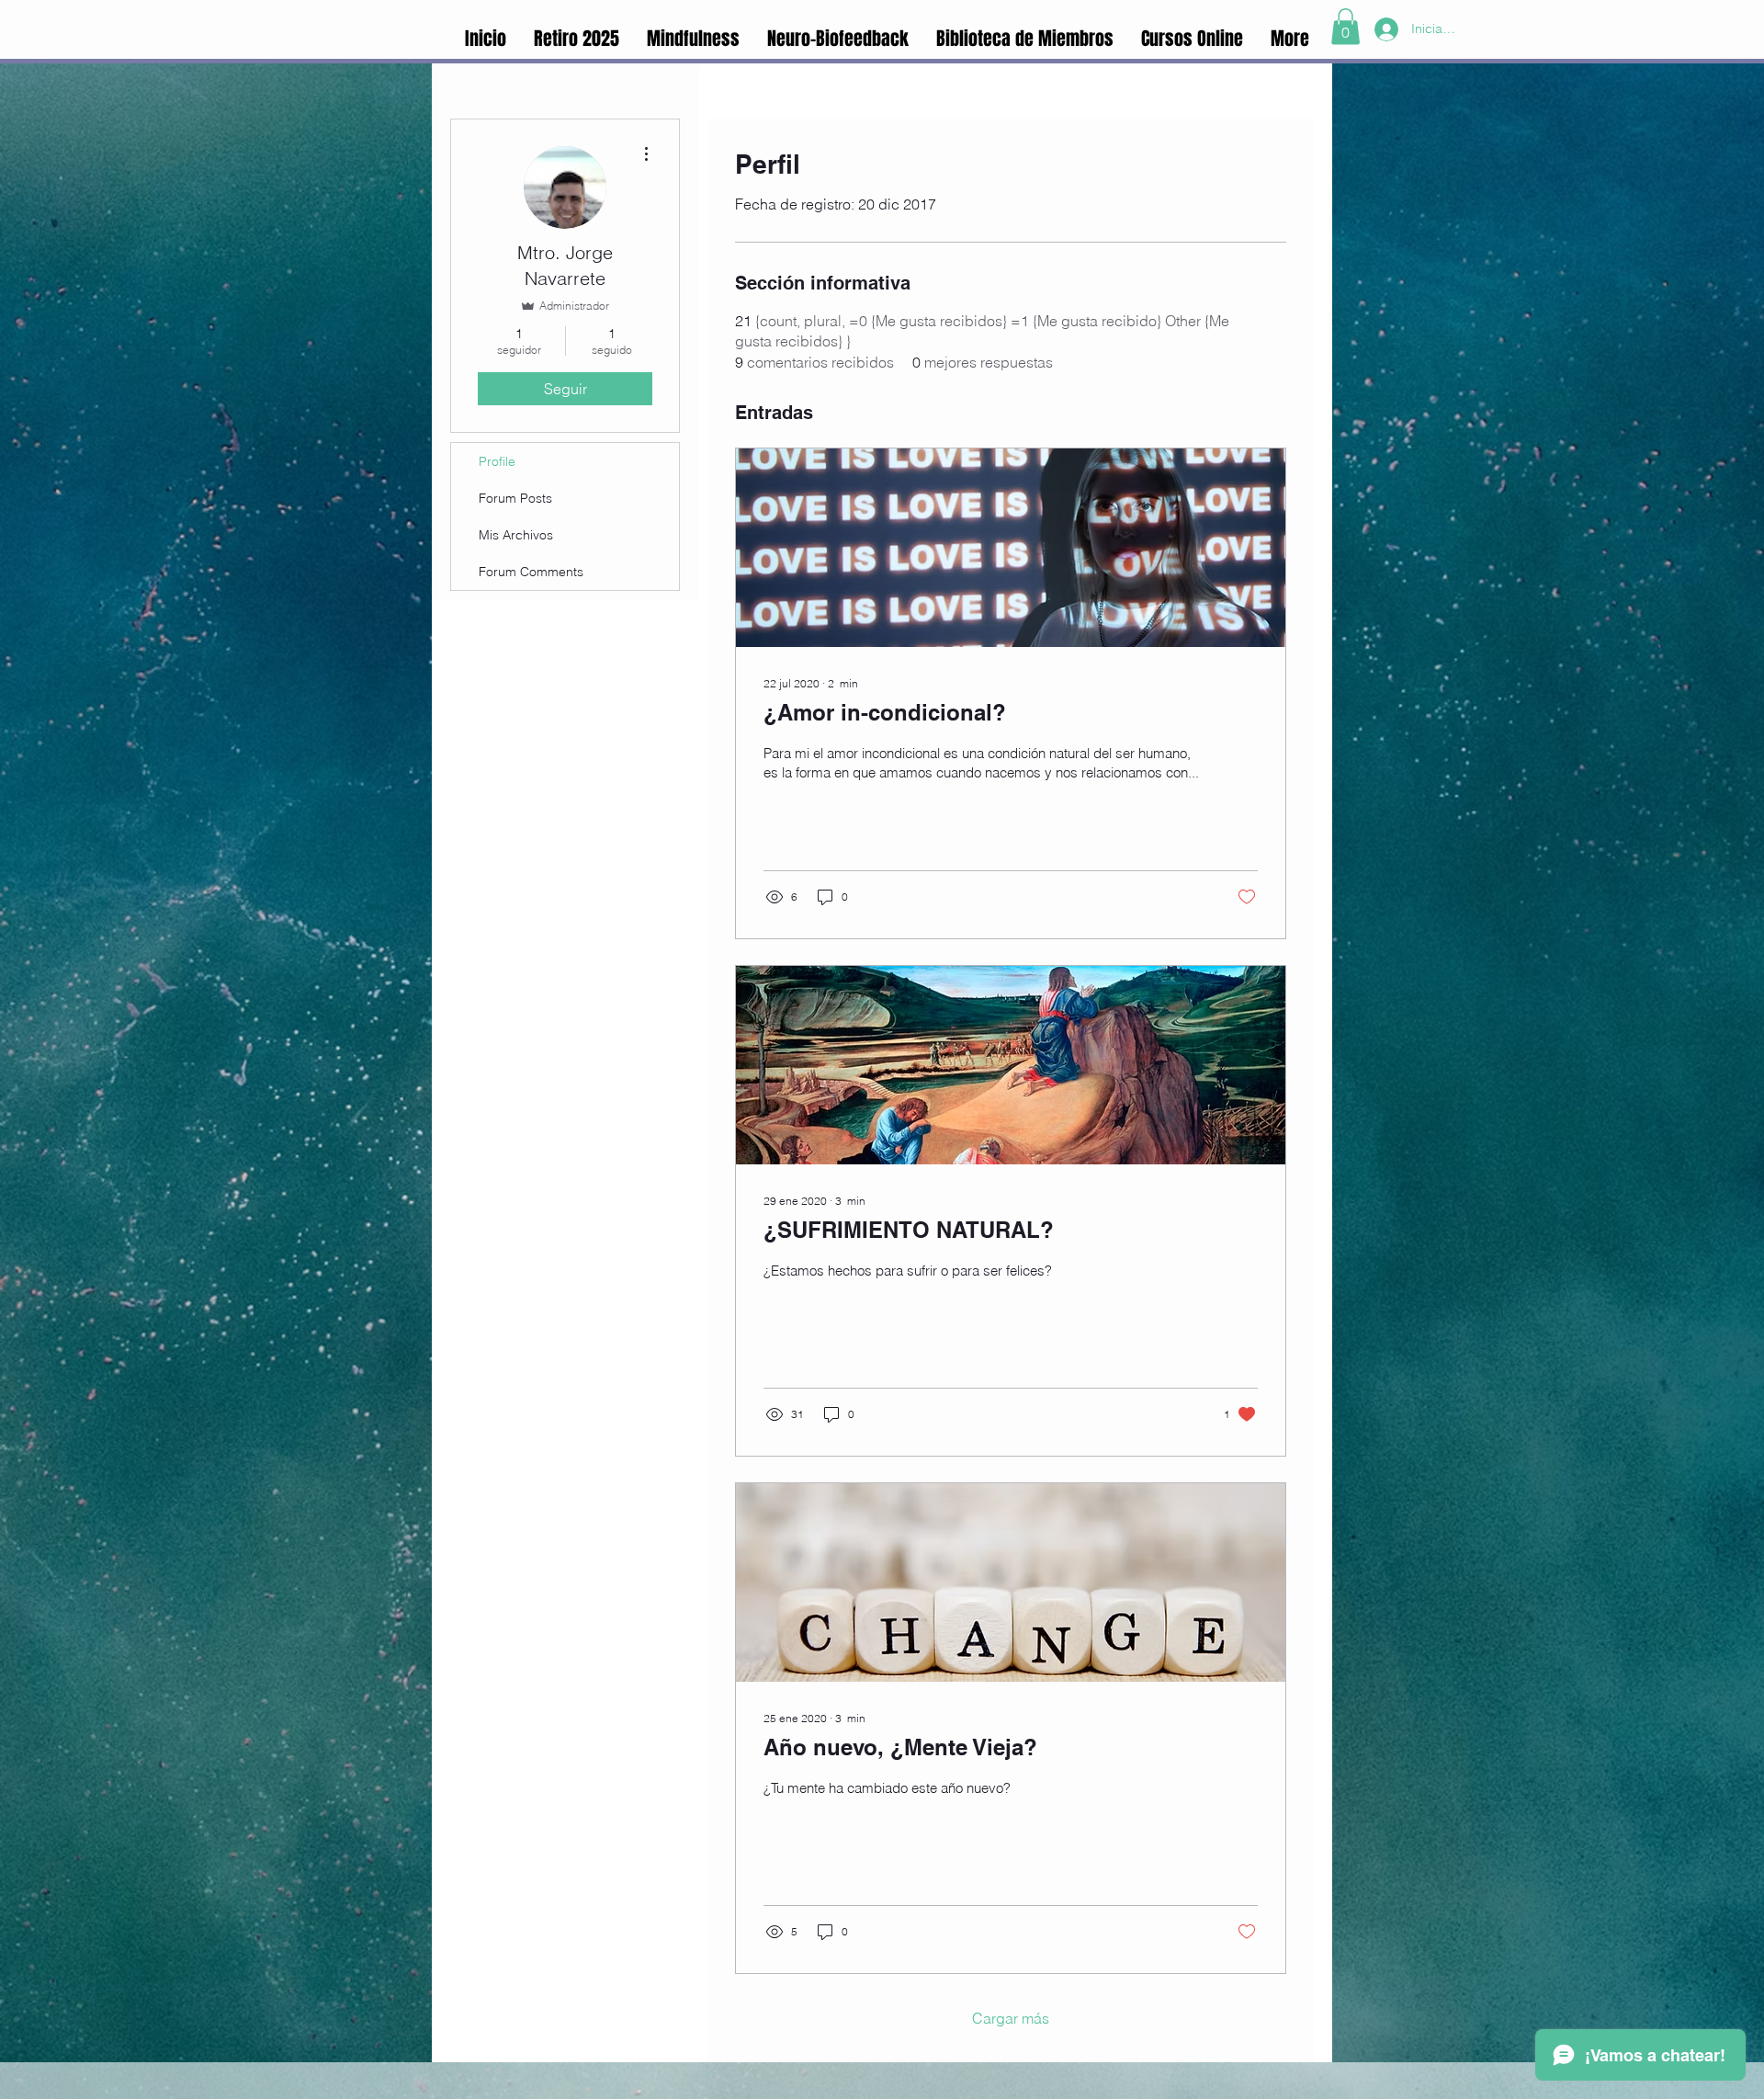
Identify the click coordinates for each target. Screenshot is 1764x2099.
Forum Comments (531, 572)
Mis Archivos (516, 535)
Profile (497, 461)
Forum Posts (515, 498)
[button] (1346, 26)
